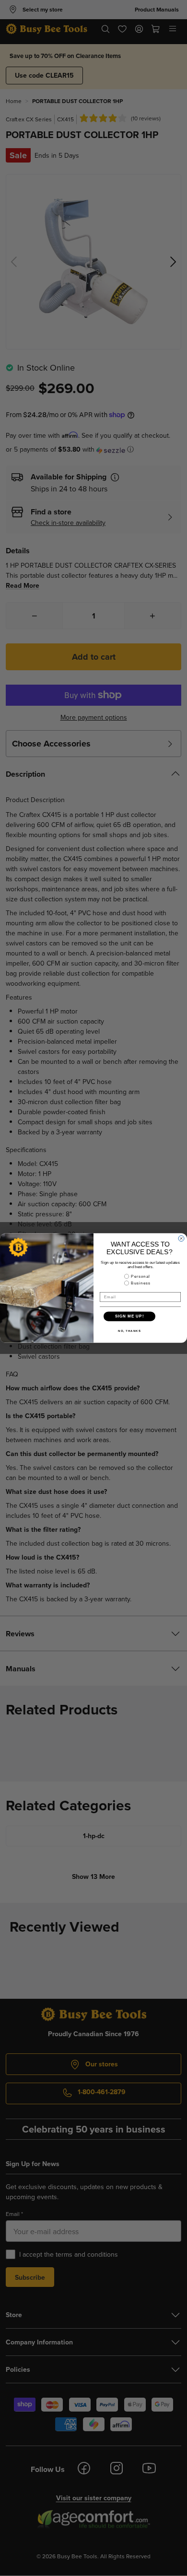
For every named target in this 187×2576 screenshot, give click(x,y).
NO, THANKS (129, 1331)
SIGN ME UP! (130, 1316)
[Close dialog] (181, 1238)
